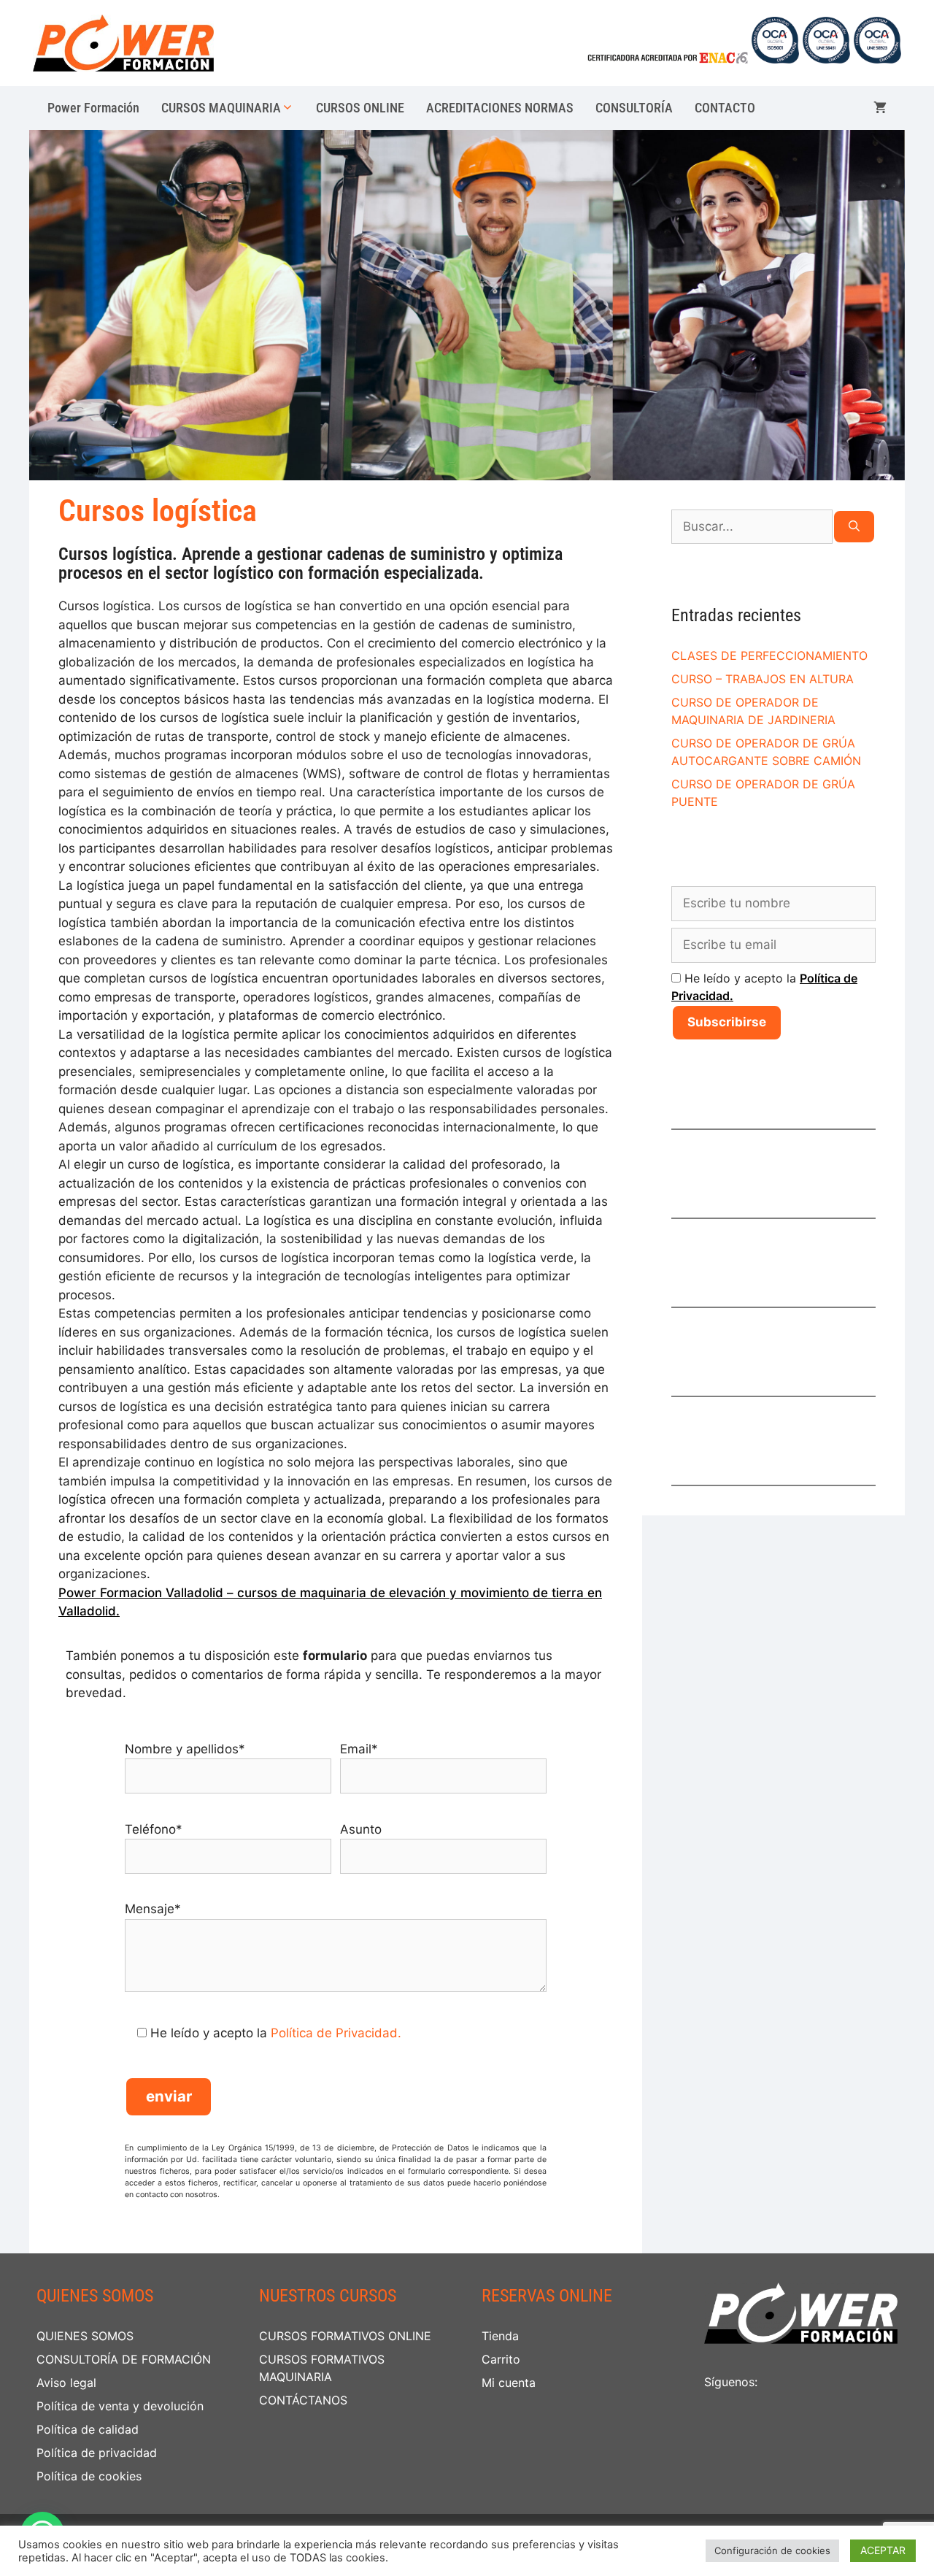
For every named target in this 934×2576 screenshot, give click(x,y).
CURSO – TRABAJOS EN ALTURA (763, 679)
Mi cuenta (509, 2383)
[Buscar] (854, 527)
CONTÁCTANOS (303, 2400)
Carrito (501, 2359)
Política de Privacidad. (336, 2033)
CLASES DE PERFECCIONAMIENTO (769, 655)
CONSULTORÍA (634, 108)
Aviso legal (66, 2383)
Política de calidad (88, 2429)
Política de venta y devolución (120, 2406)
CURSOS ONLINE (360, 108)
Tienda (500, 2336)
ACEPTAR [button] (883, 2550)
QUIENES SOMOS (85, 2336)
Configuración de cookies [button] (772, 2550)
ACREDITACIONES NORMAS (500, 108)
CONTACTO (725, 108)
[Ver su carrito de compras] (880, 108)
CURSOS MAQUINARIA (221, 108)
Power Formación (93, 108)
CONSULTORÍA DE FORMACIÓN (124, 2359)
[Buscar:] (752, 527)
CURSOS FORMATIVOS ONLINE (345, 2336)
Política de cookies (89, 2476)
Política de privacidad (97, 2453)
